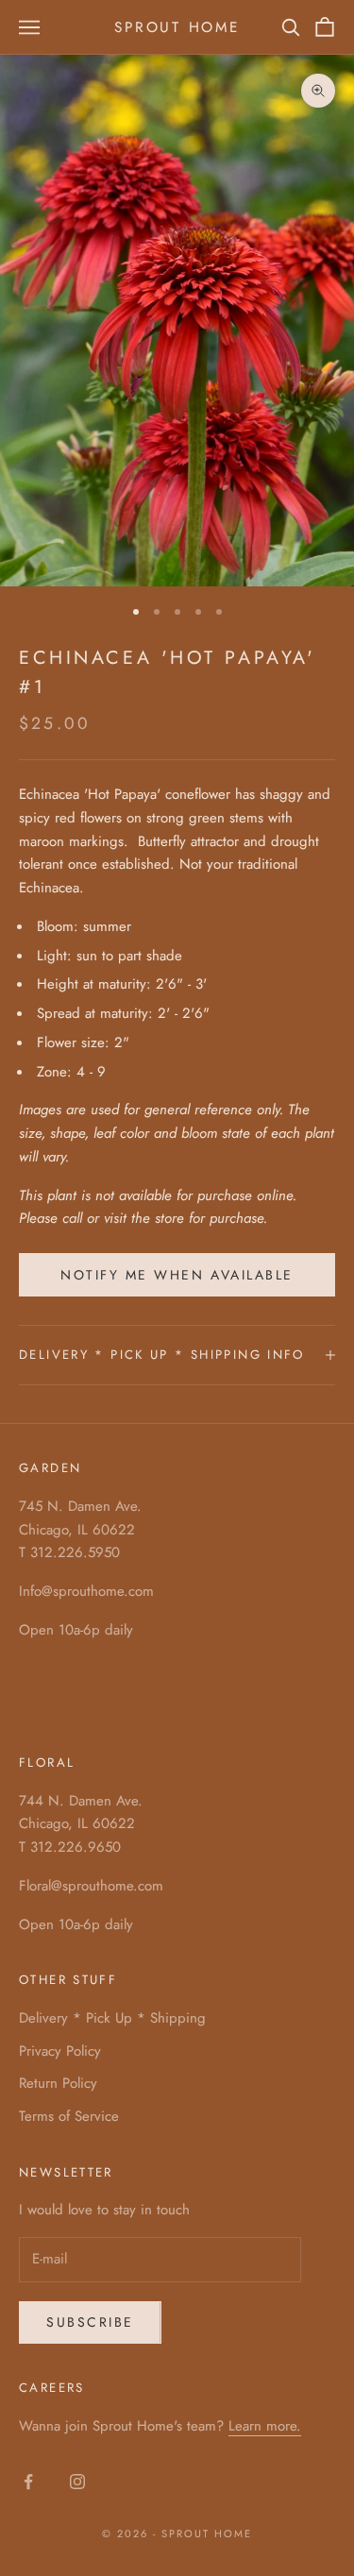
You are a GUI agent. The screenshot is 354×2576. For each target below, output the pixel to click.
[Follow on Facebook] (28, 2482)
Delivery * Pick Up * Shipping (112, 2018)
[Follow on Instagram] (77, 2482)
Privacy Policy (60, 2051)
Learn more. (265, 2426)
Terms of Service (69, 2116)
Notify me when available (177, 1275)
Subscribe (90, 2322)
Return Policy (58, 2083)
